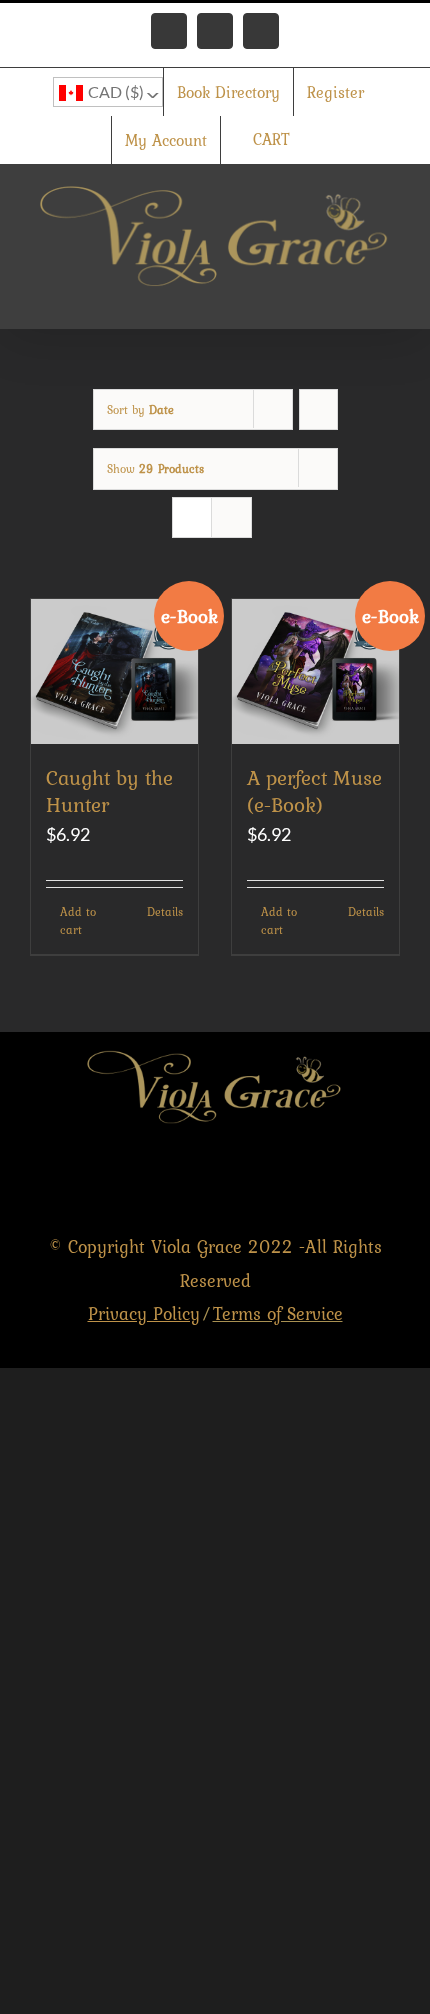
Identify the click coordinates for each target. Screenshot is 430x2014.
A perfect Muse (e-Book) (314, 791)
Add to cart (78, 921)
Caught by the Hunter (109, 791)
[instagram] (388, 1177)
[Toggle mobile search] (356, 297)
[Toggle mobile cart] (320, 297)
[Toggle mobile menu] (392, 297)
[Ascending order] (318, 409)
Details (165, 912)
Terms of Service (278, 1313)
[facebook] (302, 1177)
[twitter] (345, 1177)
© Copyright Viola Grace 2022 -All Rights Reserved (215, 1280)
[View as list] (231, 517)
